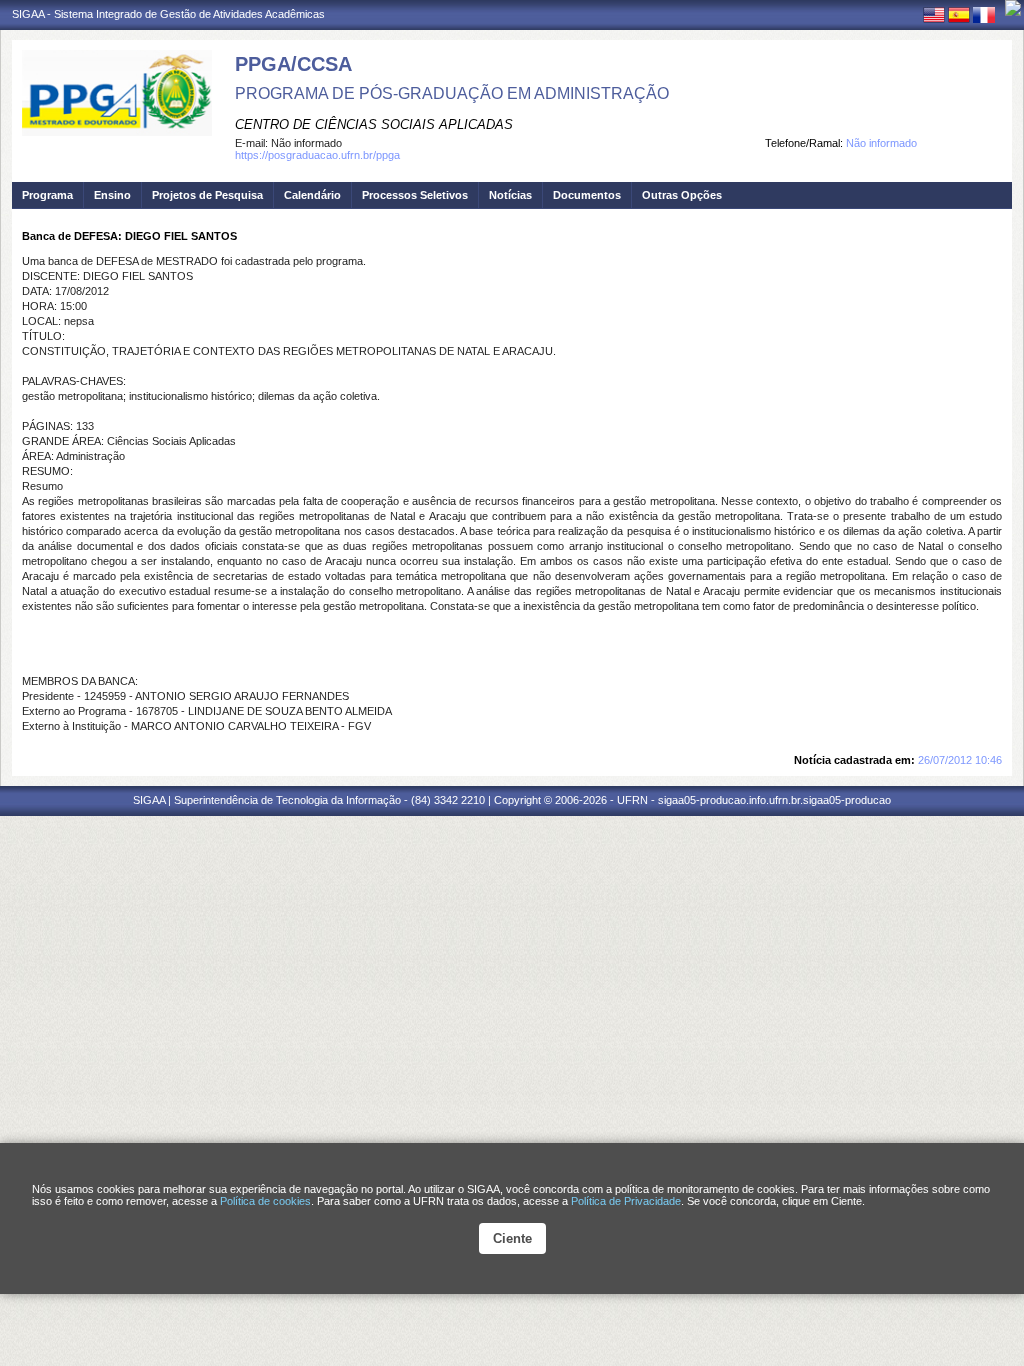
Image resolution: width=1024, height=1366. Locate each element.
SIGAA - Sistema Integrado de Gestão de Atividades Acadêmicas (168, 14)
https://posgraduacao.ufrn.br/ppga (317, 155)
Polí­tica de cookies (265, 1201)
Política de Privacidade (626, 1201)
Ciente (512, 1238)
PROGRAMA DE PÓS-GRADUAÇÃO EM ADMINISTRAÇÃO (452, 93)
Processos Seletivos (415, 195)
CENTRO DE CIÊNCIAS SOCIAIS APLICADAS (374, 124)
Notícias (510, 195)
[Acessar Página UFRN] (1013, 8)
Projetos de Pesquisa (207, 195)
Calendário (312, 195)
